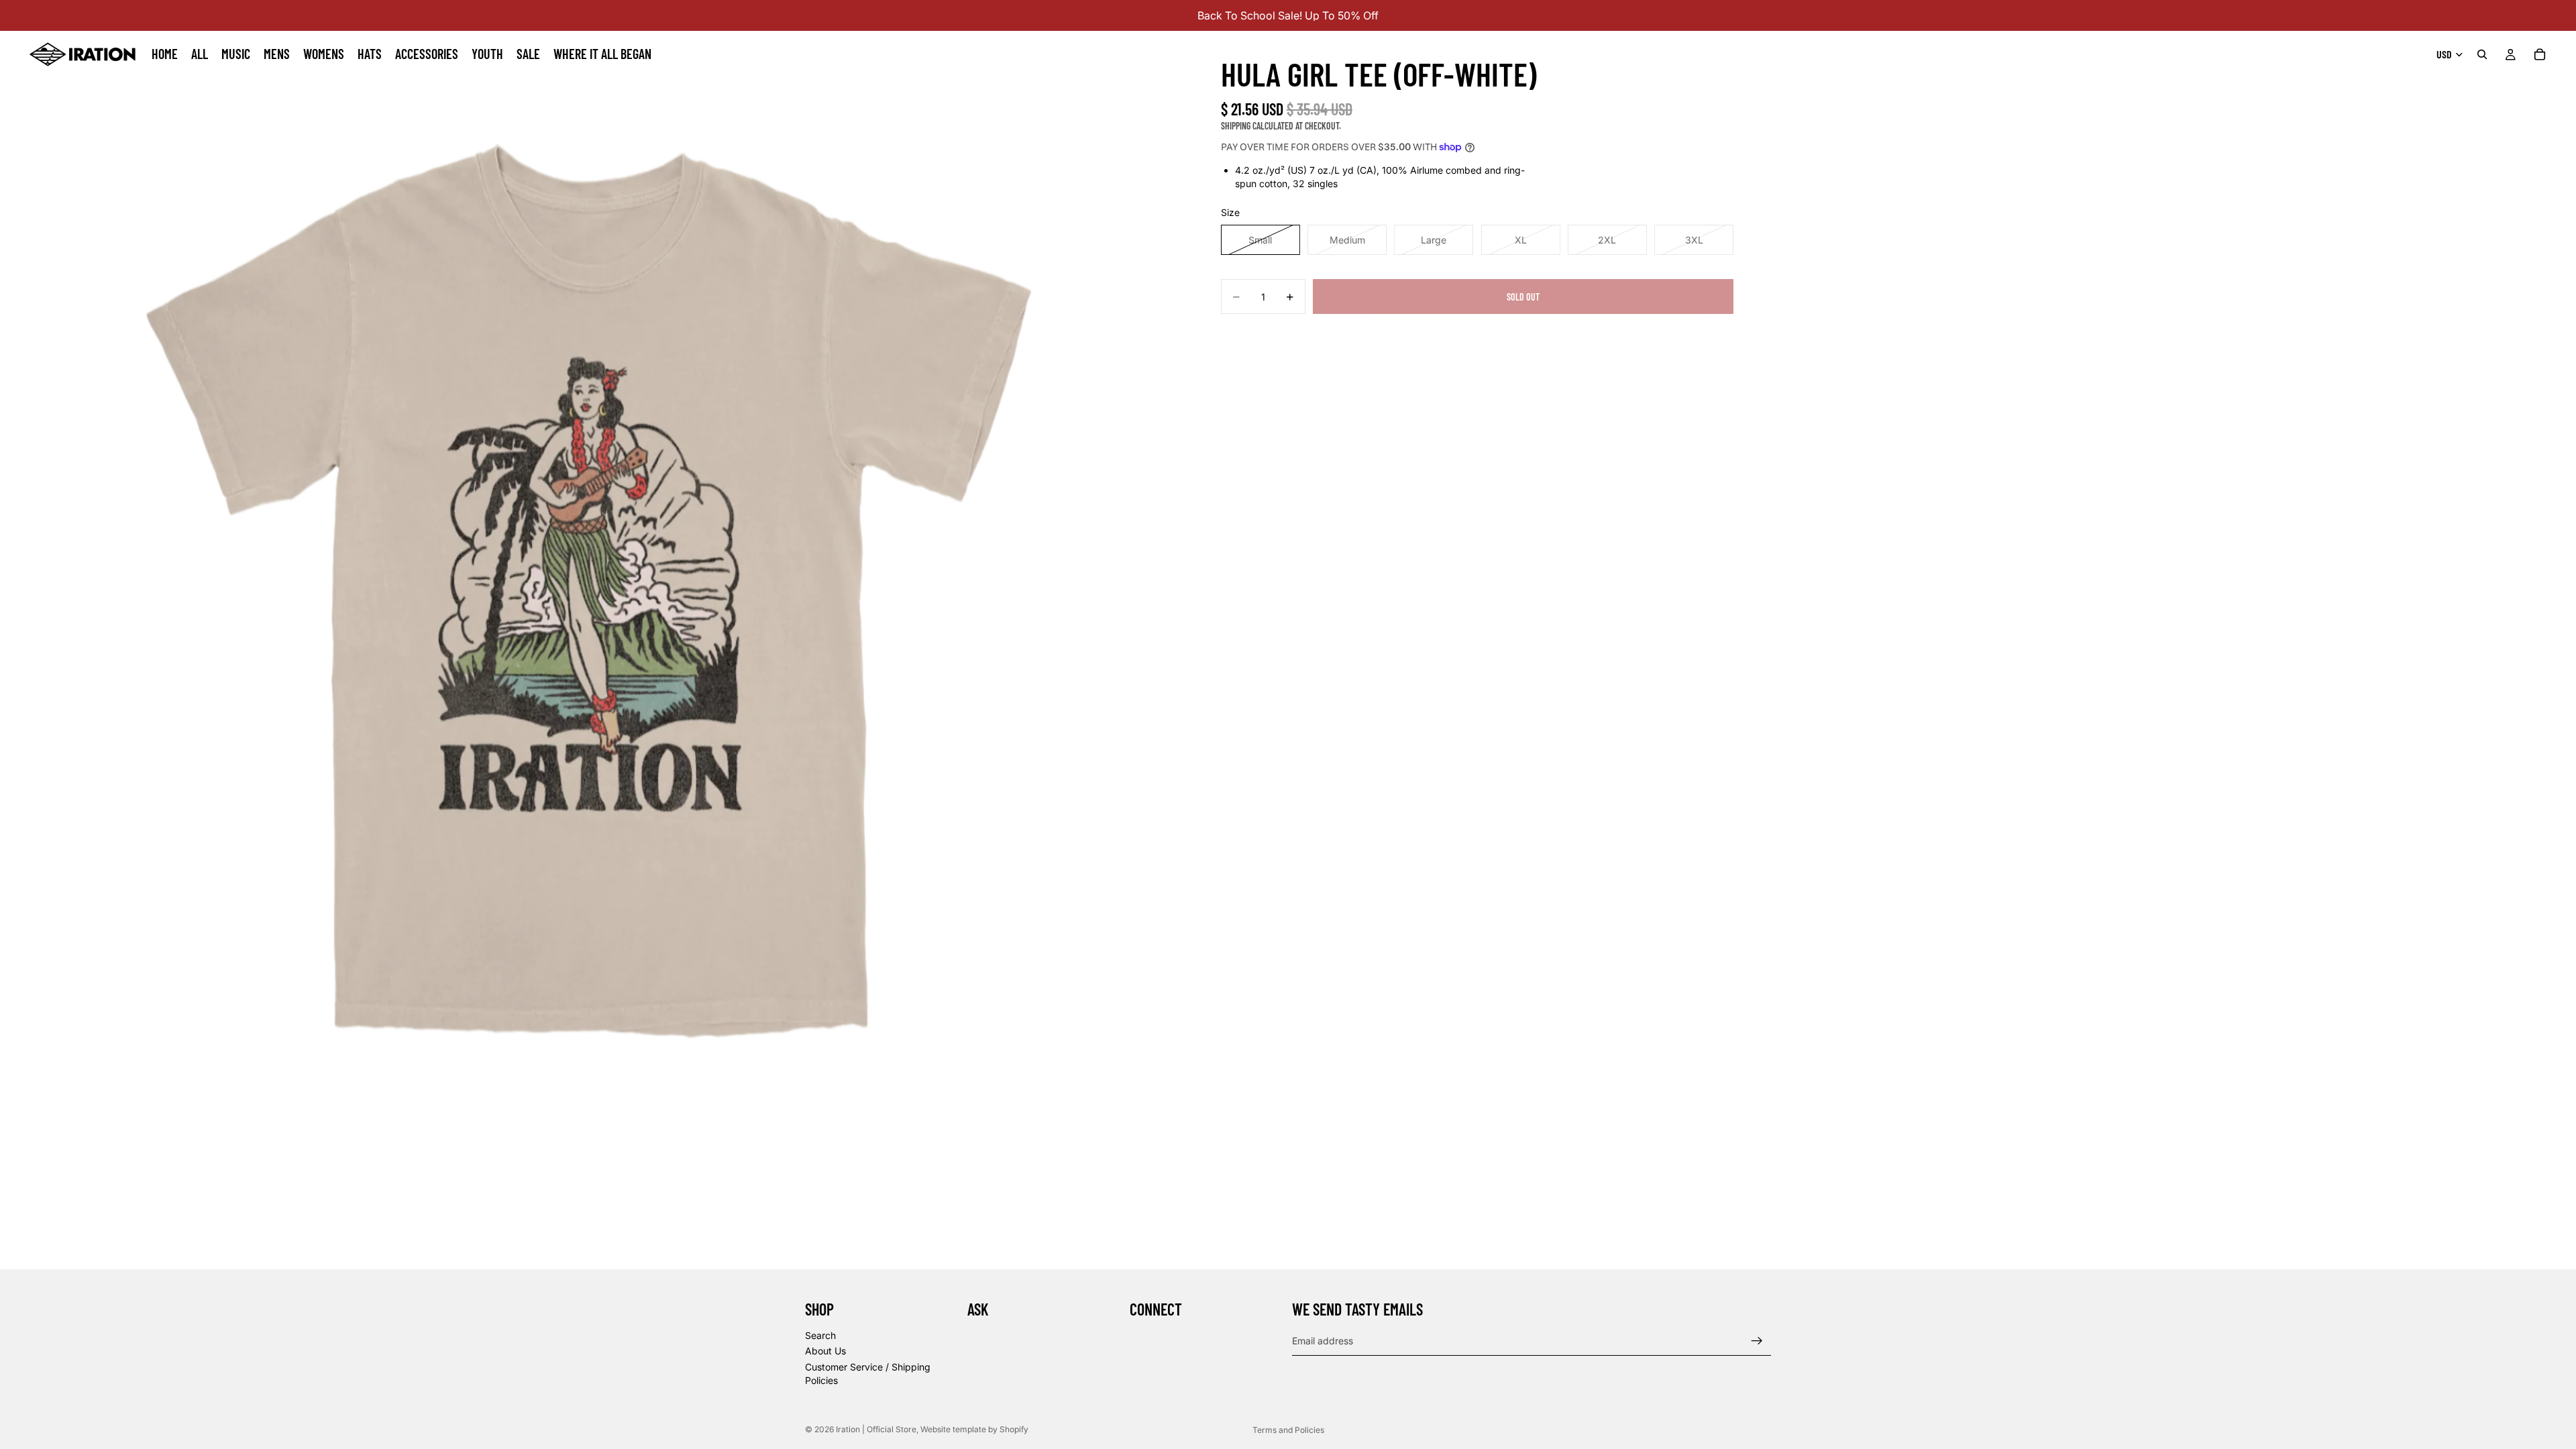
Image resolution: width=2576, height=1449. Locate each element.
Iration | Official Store (876, 1429)
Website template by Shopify (974, 1429)
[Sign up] (1757, 1341)
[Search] (2482, 54)
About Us (825, 1351)
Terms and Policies (1288, 1430)
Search (820, 1335)
